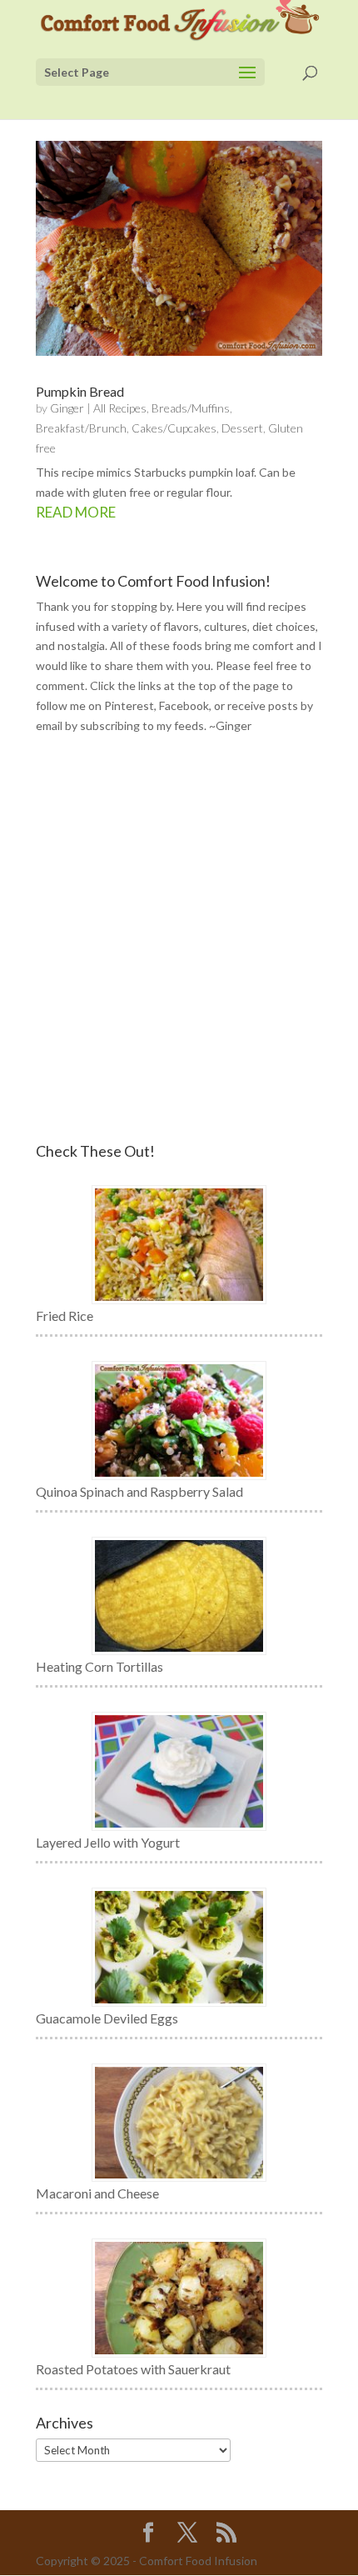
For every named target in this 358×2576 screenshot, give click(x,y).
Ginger (67, 408)
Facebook (184, 705)
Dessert (242, 428)
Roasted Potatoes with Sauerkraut (133, 2369)
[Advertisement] (179, 939)
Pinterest (129, 705)
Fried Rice (65, 1316)
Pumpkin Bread (80, 391)
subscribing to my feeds (142, 725)
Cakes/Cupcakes (174, 428)
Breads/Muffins (191, 408)
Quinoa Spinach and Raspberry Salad (139, 1491)
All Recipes (120, 408)
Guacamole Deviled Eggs (107, 2018)
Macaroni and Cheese (97, 2193)
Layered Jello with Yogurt (108, 1842)
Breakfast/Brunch (81, 428)
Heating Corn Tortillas (99, 1666)
